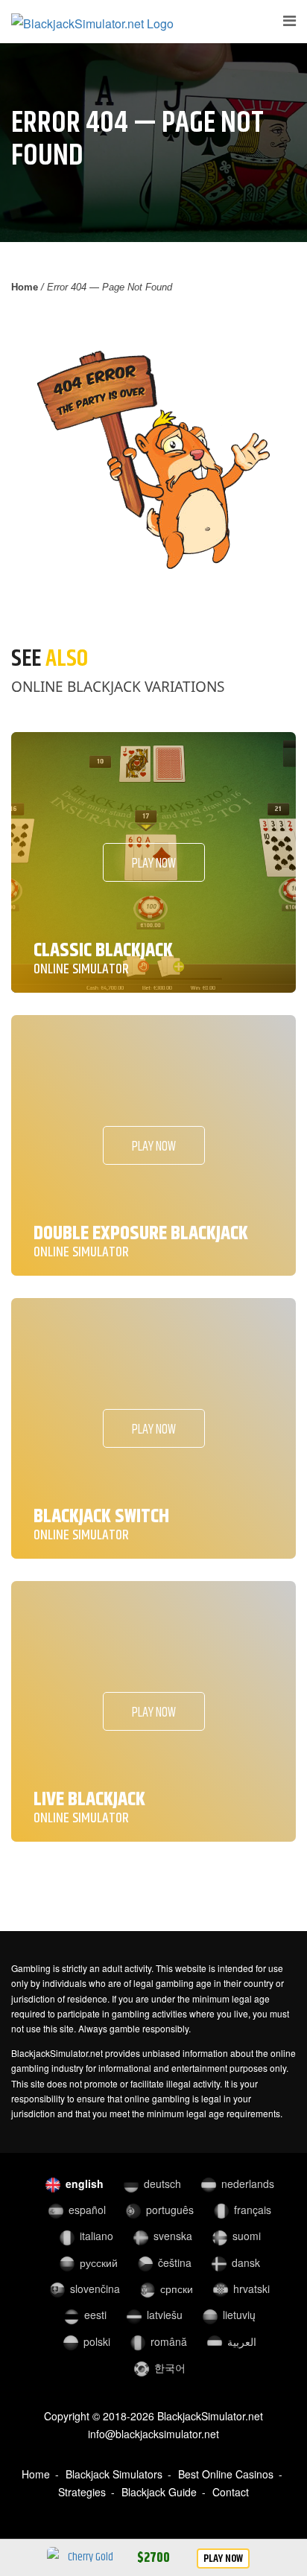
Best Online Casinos (226, 2474)
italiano (96, 2236)
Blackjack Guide (159, 2492)
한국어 (170, 2367)
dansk (246, 2262)
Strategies (82, 2492)
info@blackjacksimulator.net (153, 2434)
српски (177, 2289)
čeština (175, 2262)
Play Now (223, 2558)
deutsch (162, 2184)
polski (97, 2341)
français (253, 2210)
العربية (242, 2341)
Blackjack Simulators (114, 2474)
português (170, 2210)
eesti (95, 2315)
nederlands (248, 2184)
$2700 (153, 2558)
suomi (247, 2236)
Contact (231, 2492)
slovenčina (95, 2289)
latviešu (165, 2315)
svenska (173, 2236)
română (169, 2341)
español (87, 2210)
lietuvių (239, 2315)
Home (25, 287)
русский (99, 2262)
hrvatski (251, 2289)
